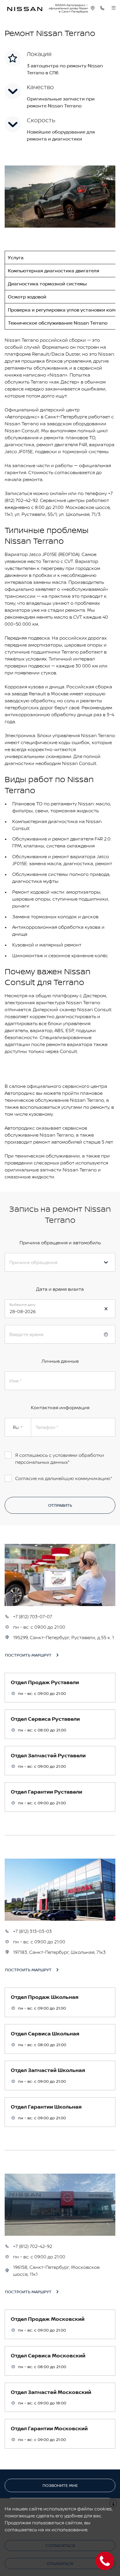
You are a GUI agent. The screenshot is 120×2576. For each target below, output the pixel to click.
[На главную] (25, 8)
